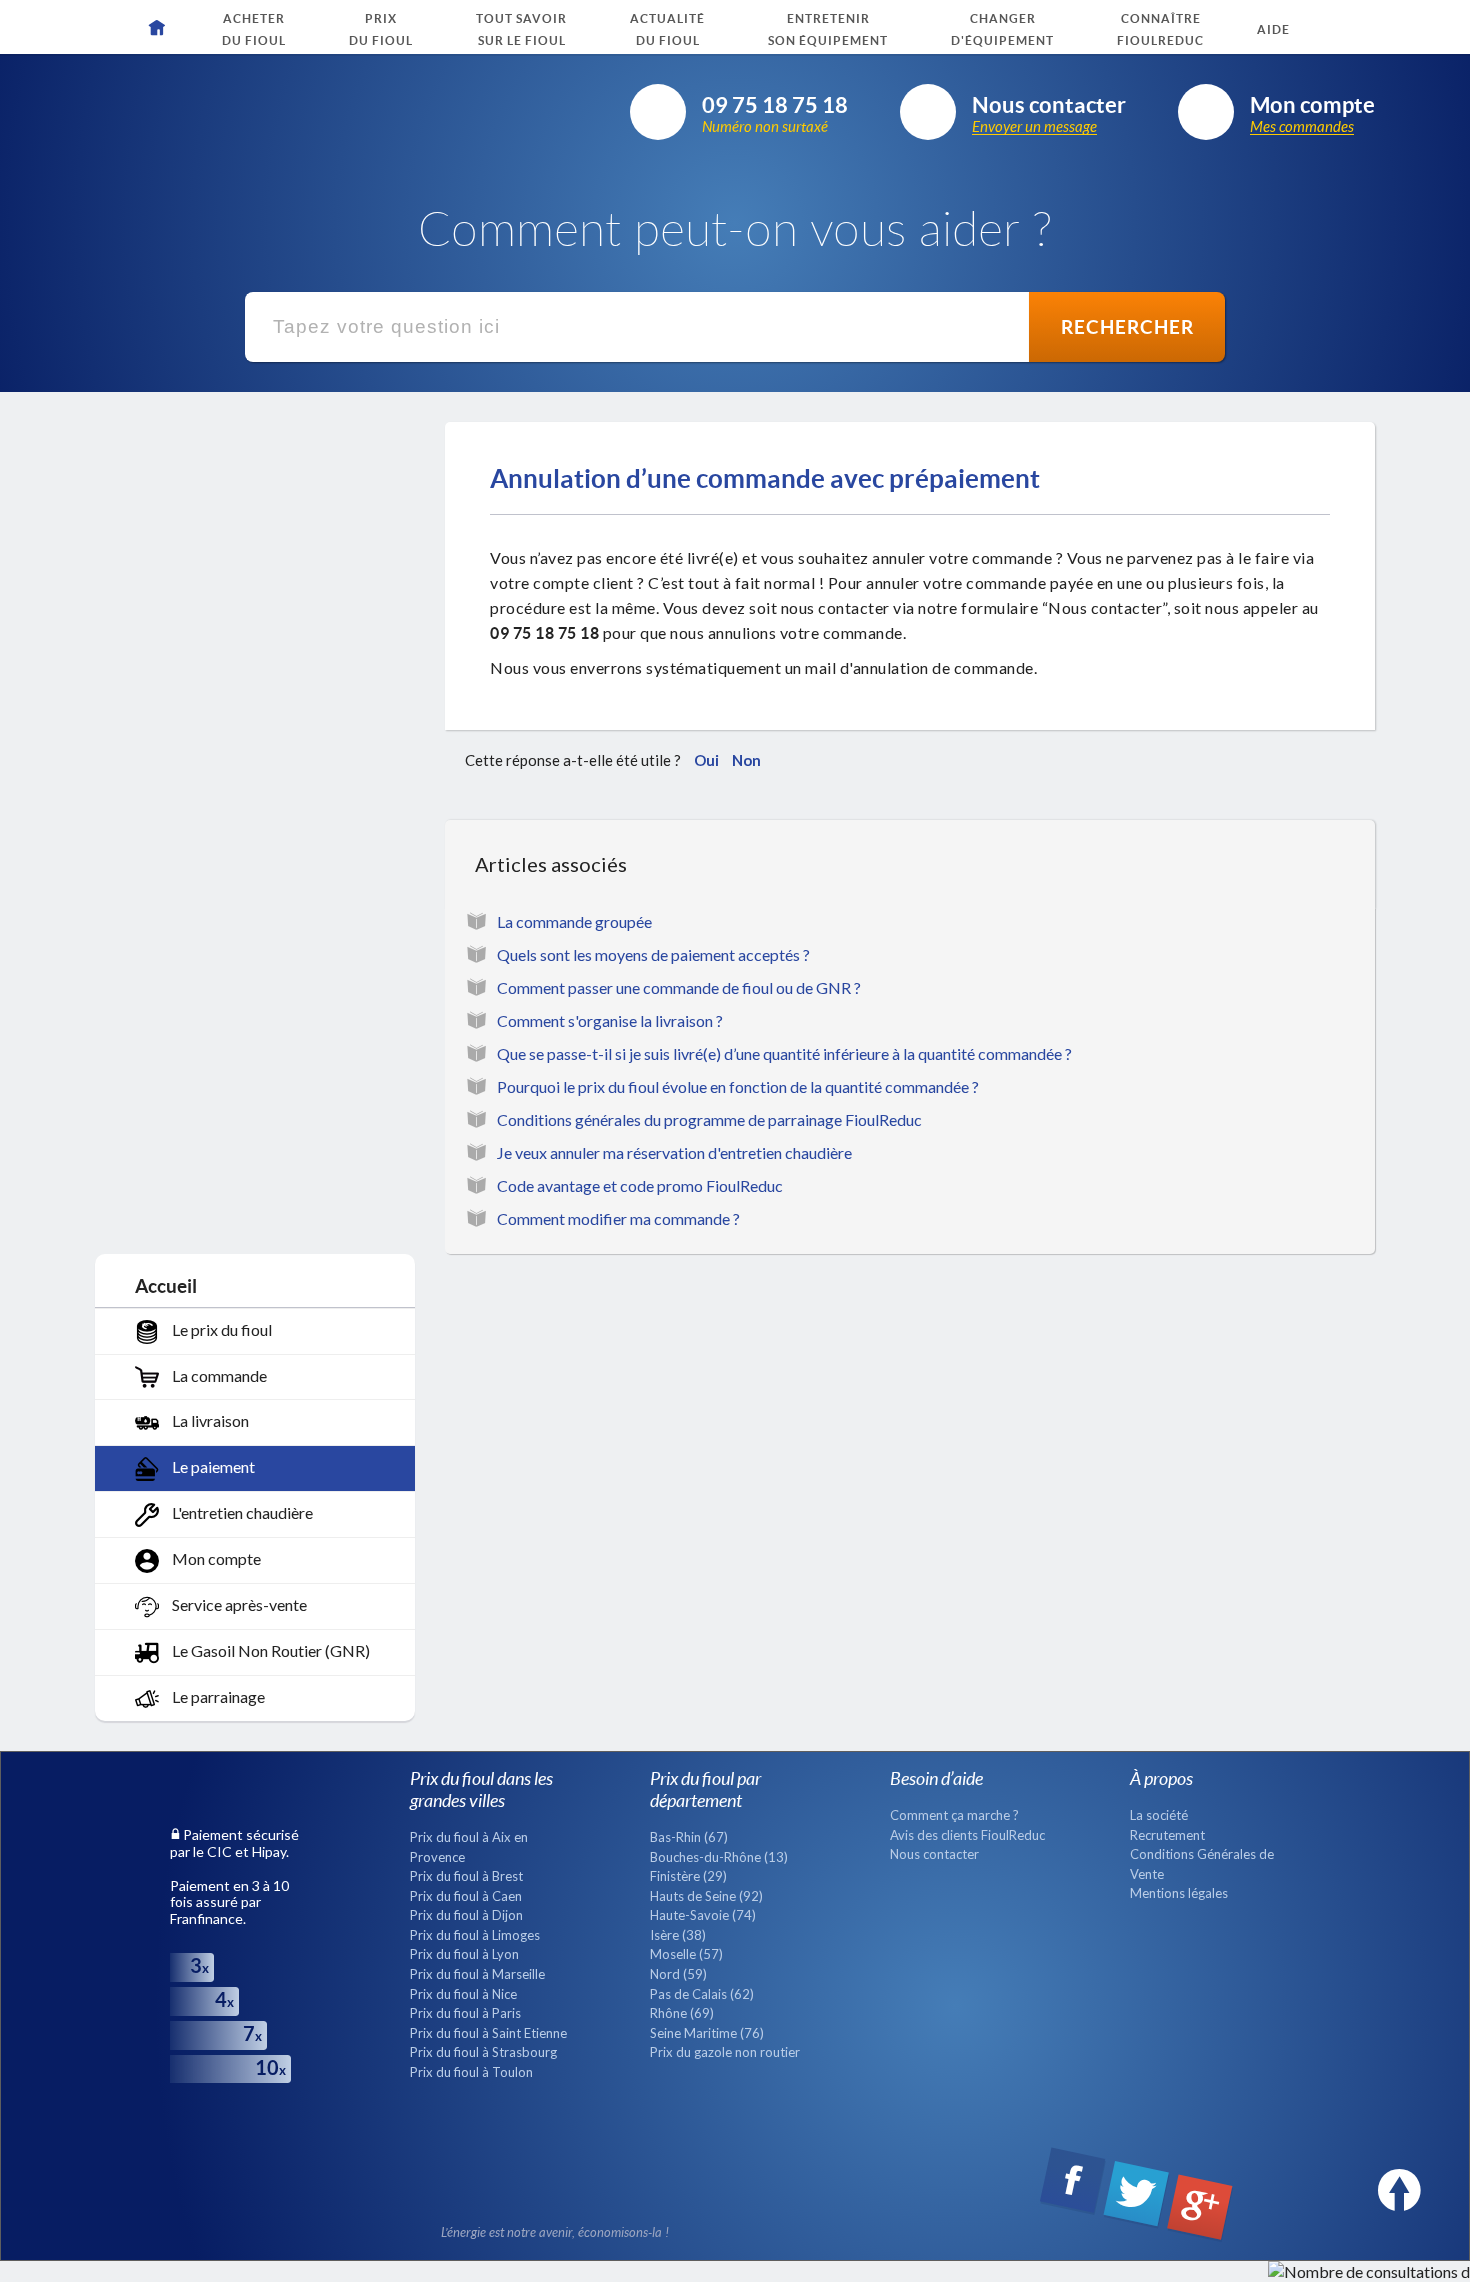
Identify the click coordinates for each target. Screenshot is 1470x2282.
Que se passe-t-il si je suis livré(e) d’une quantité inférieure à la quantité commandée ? (784, 1053)
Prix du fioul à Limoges (475, 1935)
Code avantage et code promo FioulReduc (640, 1185)
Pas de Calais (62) (702, 1994)
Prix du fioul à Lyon (464, 1954)
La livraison (209, 1420)
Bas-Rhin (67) (689, 1837)
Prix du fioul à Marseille (477, 1974)
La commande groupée (574, 921)
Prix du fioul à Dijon (466, 1915)
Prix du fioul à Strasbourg (483, 2052)
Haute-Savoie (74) (703, 1915)
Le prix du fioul (220, 1329)
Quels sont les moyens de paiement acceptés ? (653, 954)
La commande (218, 1375)
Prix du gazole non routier (725, 2052)
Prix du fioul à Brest (466, 1876)
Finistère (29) (688, 1876)
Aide (1273, 29)
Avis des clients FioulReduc (967, 1835)
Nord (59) (678, 1974)
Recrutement (1167, 1835)
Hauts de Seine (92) (706, 1896)
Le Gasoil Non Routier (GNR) (269, 1650)
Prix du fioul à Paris (465, 2013)
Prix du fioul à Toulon (471, 2072)
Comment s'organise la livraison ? (610, 1020)
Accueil (166, 1285)
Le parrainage (217, 1696)
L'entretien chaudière (241, 1512)
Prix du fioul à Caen (466, 1896)
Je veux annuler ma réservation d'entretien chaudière (674, 1152)
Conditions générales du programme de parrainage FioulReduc (709, 1119)
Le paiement (212, 1466)
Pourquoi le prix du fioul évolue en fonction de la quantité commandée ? (738, 1086)
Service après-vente (238, 1604)
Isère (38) (678, 1935)
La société (1159, 1815)
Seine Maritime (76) (707, 2033)
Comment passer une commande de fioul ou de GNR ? (679, 987)
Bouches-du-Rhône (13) (719, 1857)
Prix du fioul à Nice (463, 1994)
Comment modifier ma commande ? (618, 1218)
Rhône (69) (682, 2013)
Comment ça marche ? (954, 1815)
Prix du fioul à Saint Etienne (488, 2033)
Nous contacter (934, 1854)
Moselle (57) (686, 1954)
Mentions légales (1179, 1893)
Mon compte (215, 1558)
